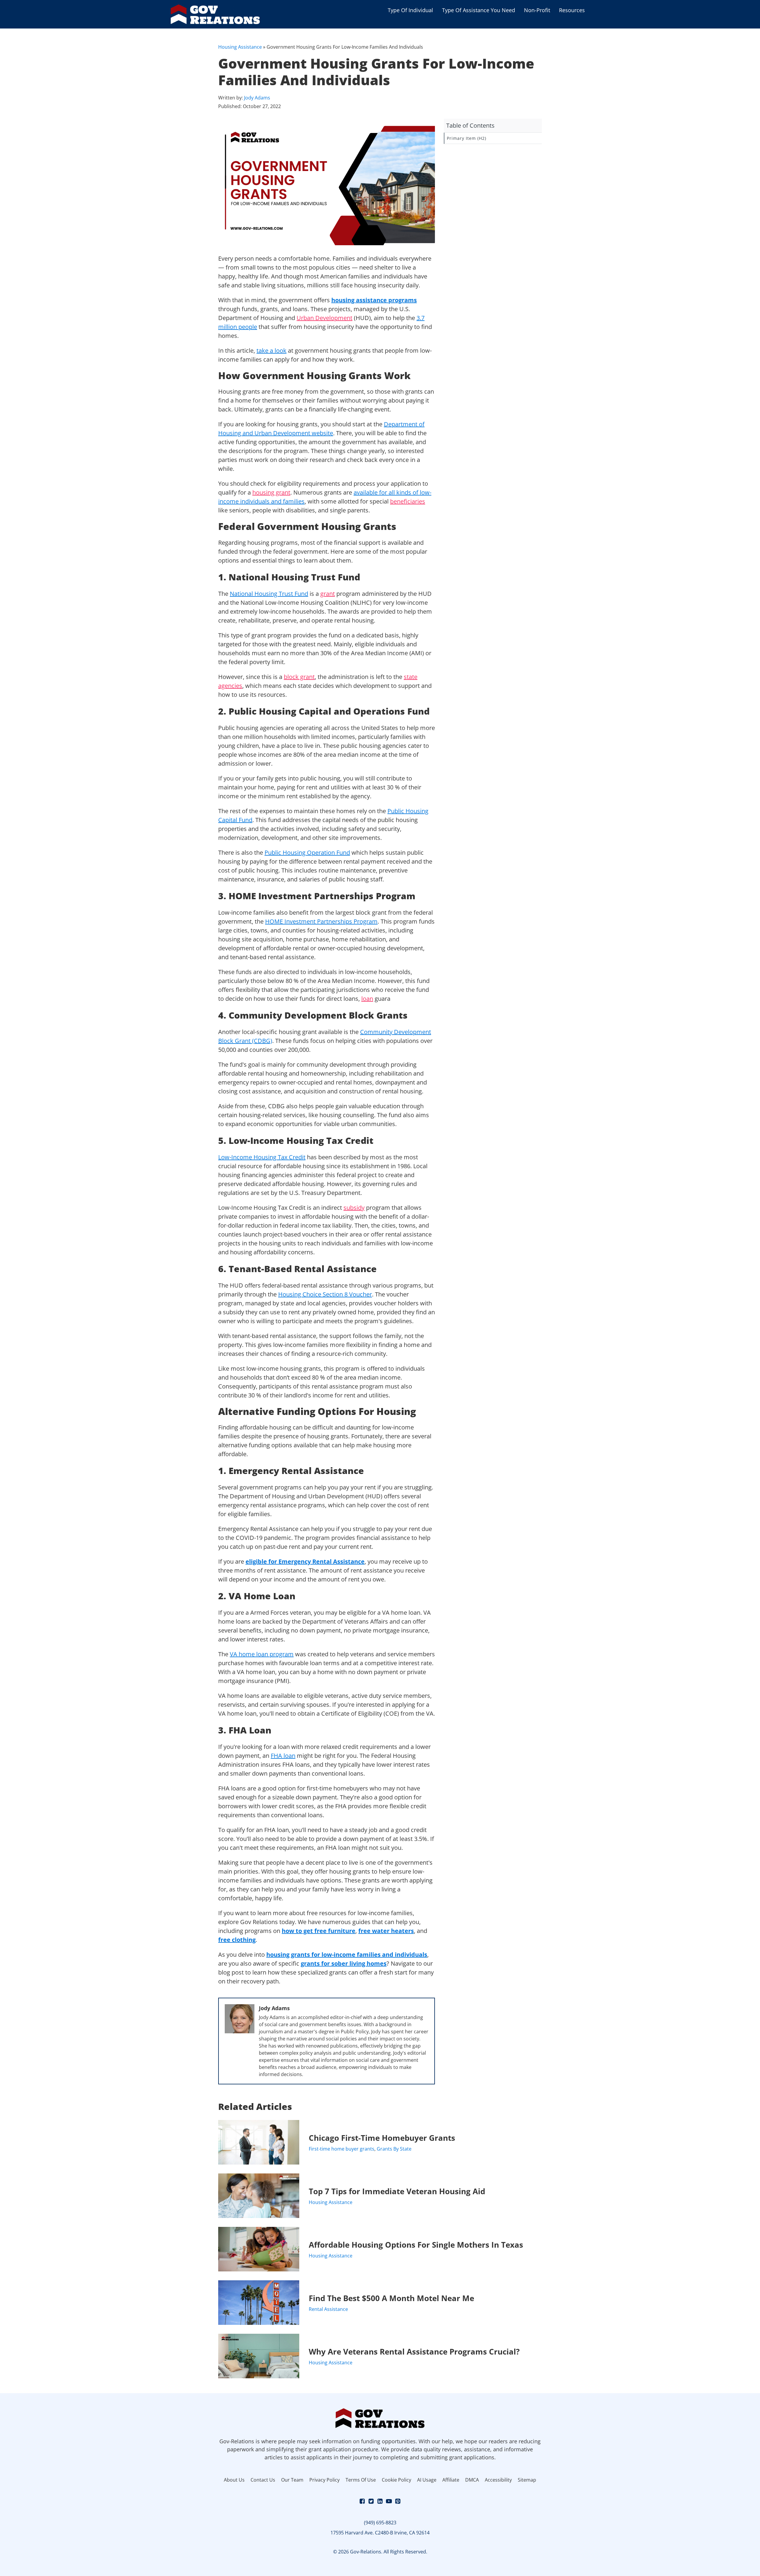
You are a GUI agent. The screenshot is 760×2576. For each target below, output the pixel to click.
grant (328, 594)
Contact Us (263, 2480)
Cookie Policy (396, 2480)
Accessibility (498, 2480)
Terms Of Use (361, 2480)
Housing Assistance (240, 47)
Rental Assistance (328, 2309)
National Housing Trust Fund (269, 594)
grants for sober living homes (344, 1963)
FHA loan (283, 1756)
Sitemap (527, 2480)
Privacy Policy (324, 2480)
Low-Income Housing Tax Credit (262, 1157)
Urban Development (324, 318)
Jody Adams (257, 98)
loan (367, 999)
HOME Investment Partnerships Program (321, 921)
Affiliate (451, 2480)
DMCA (472, 2480)
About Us (234, 2480)
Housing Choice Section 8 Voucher (325, 1294)
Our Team (292, 2480)
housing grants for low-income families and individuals (347, 1954)
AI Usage (427, 2480)
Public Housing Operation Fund (307, 852)
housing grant (271, 492)
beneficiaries (408, 501)
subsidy (354, 1208)
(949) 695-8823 (380, 2523)
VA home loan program (262, 1654)
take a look (271, 350)
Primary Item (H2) (467, 138)
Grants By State (394, 2149)
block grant (299, 677)
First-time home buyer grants (342, 2149)
